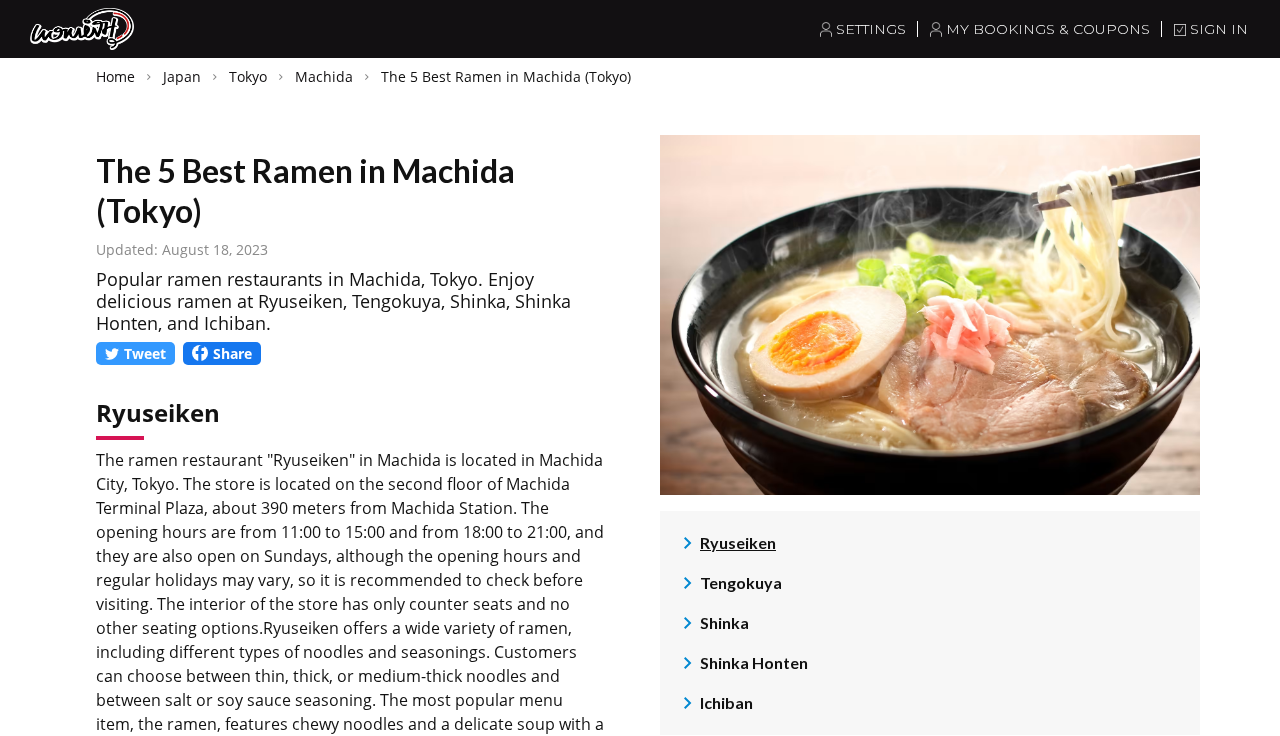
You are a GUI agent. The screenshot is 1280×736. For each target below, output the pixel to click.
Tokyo (248, 76)
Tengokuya (741, 582)
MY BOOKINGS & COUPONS (1048, 29)
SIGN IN (1219, 29)
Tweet (145, 353)
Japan (182, 76)
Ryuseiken (738, 542)
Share (232, 353)
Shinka (724, 622)
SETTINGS (871, 29)
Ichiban (726, 702)
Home (115, 76)
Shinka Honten (754, 662)
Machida (324, 76)
